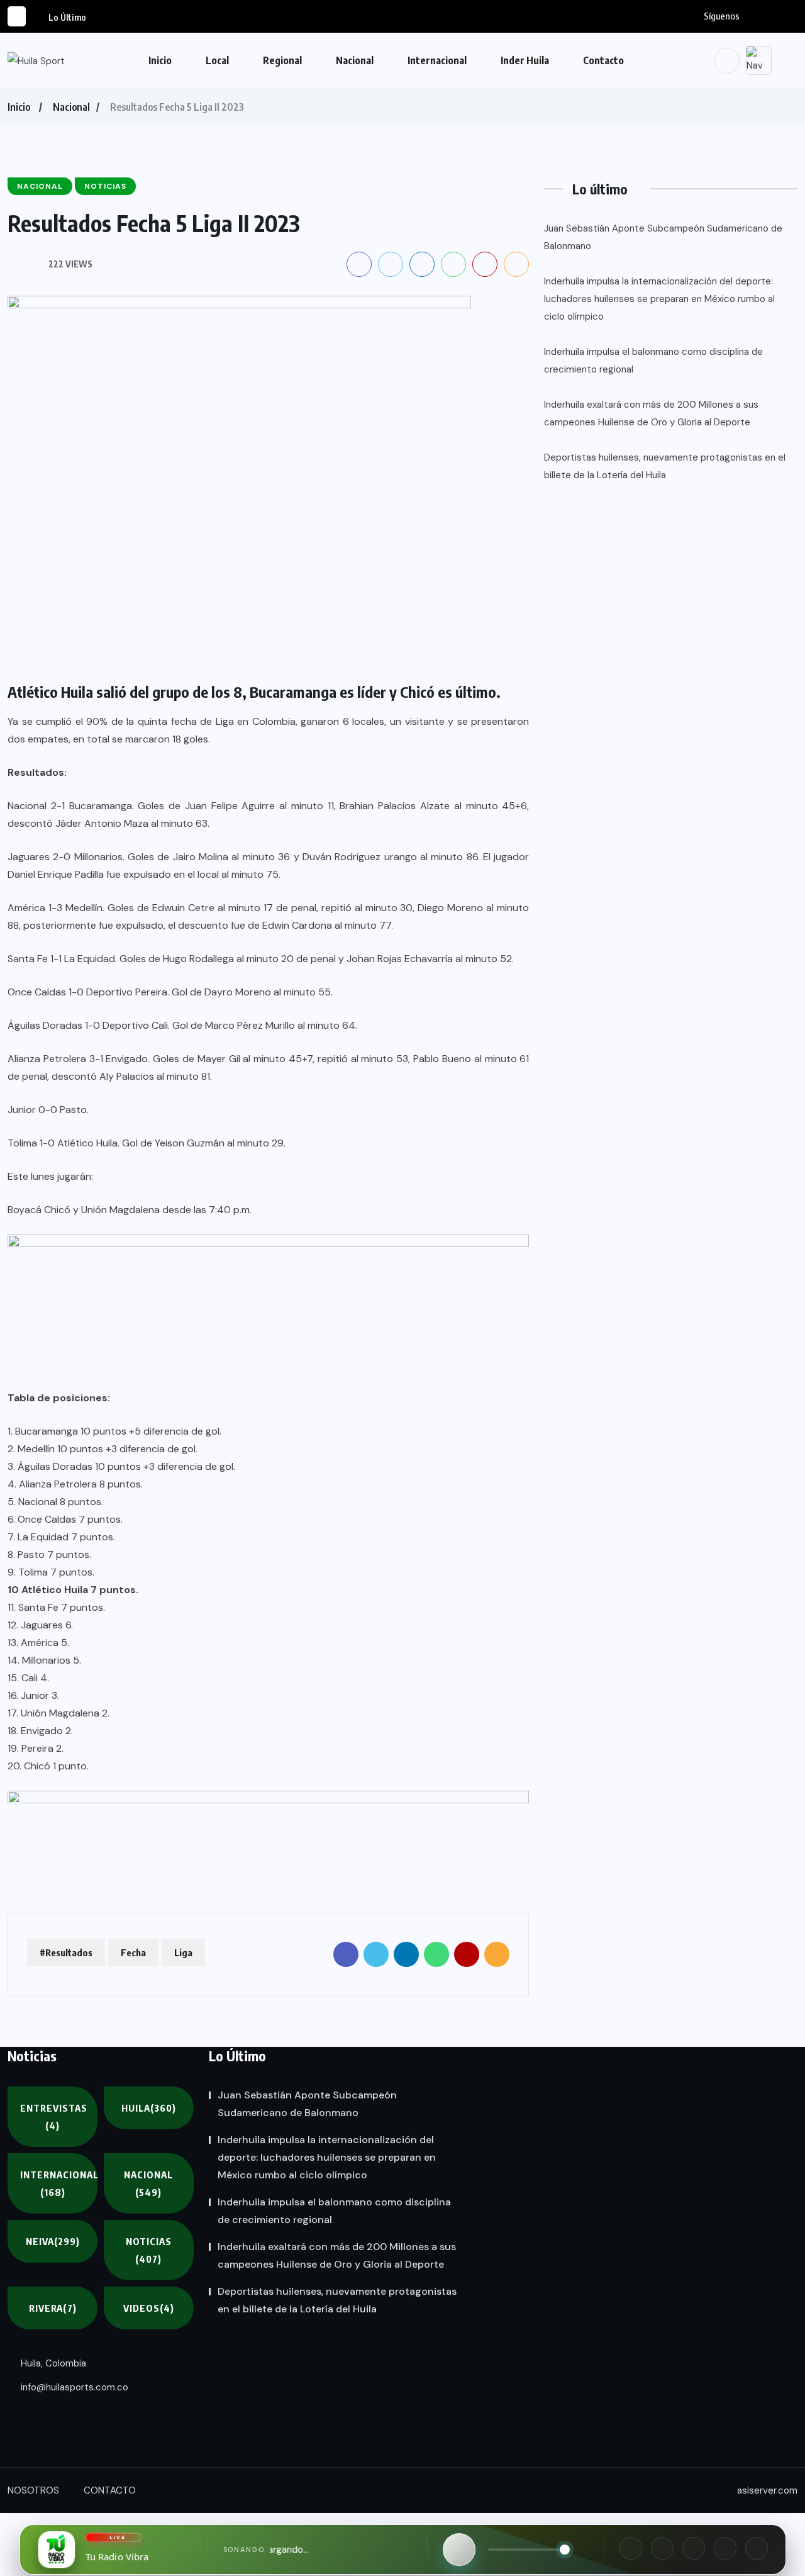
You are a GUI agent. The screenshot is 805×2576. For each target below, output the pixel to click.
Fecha (133, 1952)
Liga (183, 1952)
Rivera (53, 2308)
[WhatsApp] (694, 2548)
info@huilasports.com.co (73, 2387)
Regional (282, 60)
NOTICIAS (149, 2250)
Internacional (437, 60)
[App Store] (725, 2548)
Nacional (355, 60)
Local (217, 60)
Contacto (603, 60)
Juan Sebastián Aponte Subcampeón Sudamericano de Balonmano (663, 237)
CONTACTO (110, 2490)
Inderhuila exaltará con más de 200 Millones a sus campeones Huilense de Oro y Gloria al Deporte (651, 413)
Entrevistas (54, 2117)
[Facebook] (631, 2548)
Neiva (53, 2241)
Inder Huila (525, 60)
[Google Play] (757, 2548)
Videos (149, 2308)
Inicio (160, 60)
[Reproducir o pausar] (459, 2550)
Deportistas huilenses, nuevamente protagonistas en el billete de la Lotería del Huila (665, 466)
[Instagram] (662, 2548)
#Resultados (66, 1952)
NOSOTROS (33, 2490)
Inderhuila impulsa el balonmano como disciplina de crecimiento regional (653, 361)
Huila (149, 2108)
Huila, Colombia (52, 2363)
